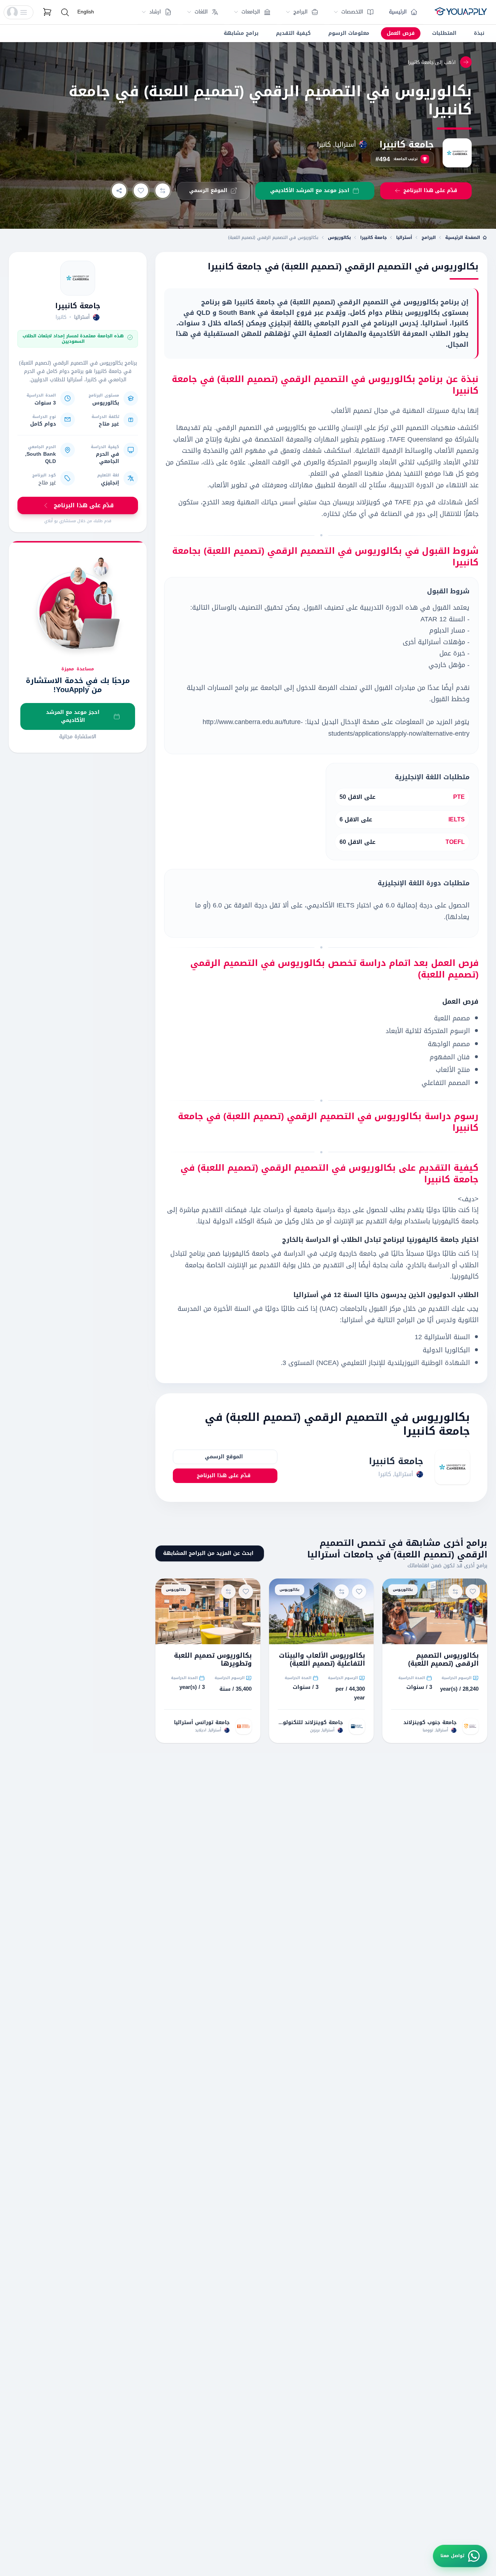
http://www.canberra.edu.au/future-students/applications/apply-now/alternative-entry (336, 728)
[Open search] (65, 12)
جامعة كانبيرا (407, 145)
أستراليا (404, 237)
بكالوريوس (339, 237)
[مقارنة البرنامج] (163, 191)
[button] (19, 12)
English (86, 12)
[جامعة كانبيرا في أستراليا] (78, 278)
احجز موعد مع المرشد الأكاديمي (73, 716)
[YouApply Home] (461, 12)
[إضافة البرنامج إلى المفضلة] (141, 191)
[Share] (119, 191)
